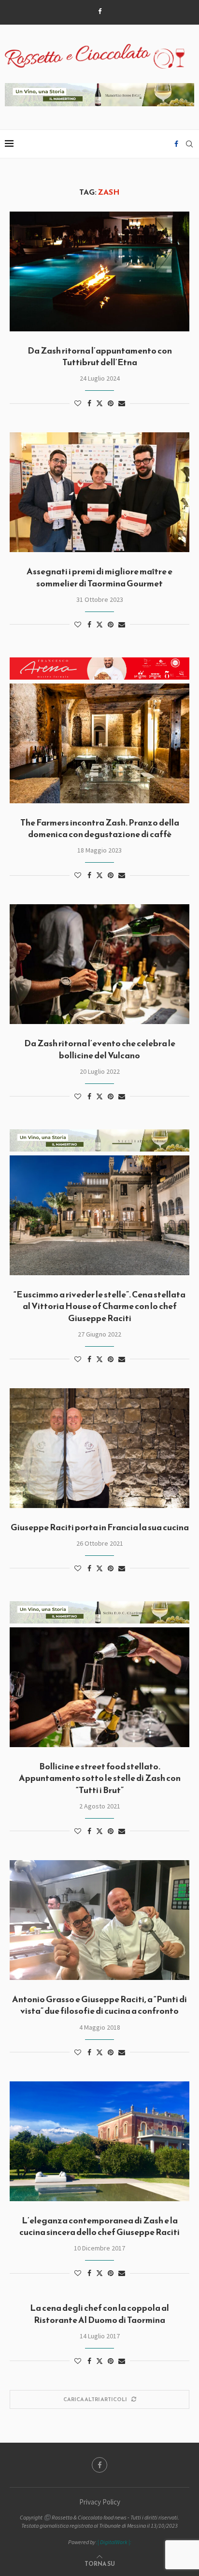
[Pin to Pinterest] (111, 403)
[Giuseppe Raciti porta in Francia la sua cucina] (99, 1448)
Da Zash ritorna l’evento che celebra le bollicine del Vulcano (100, 1049)
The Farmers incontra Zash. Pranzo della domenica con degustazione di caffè (100, 828)
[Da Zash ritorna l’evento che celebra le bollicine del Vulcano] (99, 964)
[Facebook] (100, 11)
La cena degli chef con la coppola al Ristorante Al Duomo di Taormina (99, 2313)
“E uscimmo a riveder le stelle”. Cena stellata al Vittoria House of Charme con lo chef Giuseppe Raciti (99, 1306)
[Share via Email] (122, 403)
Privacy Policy (100, 2502)
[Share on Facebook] (89, 403)
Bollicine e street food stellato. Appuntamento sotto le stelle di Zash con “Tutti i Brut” (100, 1778)
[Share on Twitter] (99, 403)
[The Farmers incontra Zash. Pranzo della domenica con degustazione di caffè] (99, 743)
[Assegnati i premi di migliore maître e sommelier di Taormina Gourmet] (99, 492)
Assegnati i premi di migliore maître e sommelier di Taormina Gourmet (99, 577)
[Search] (189, 144)
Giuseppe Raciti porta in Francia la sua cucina (100, 1527)
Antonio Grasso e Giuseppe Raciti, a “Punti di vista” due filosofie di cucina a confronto (99, 2005)
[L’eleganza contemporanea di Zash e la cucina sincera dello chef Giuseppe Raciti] (99, 2141)
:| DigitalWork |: (114, 2542)
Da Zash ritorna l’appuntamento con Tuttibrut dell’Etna (100, 356)
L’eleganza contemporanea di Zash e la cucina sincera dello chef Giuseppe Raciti (99, 2226)
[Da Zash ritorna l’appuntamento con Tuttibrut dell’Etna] (99, 271)
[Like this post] (78, 403)
